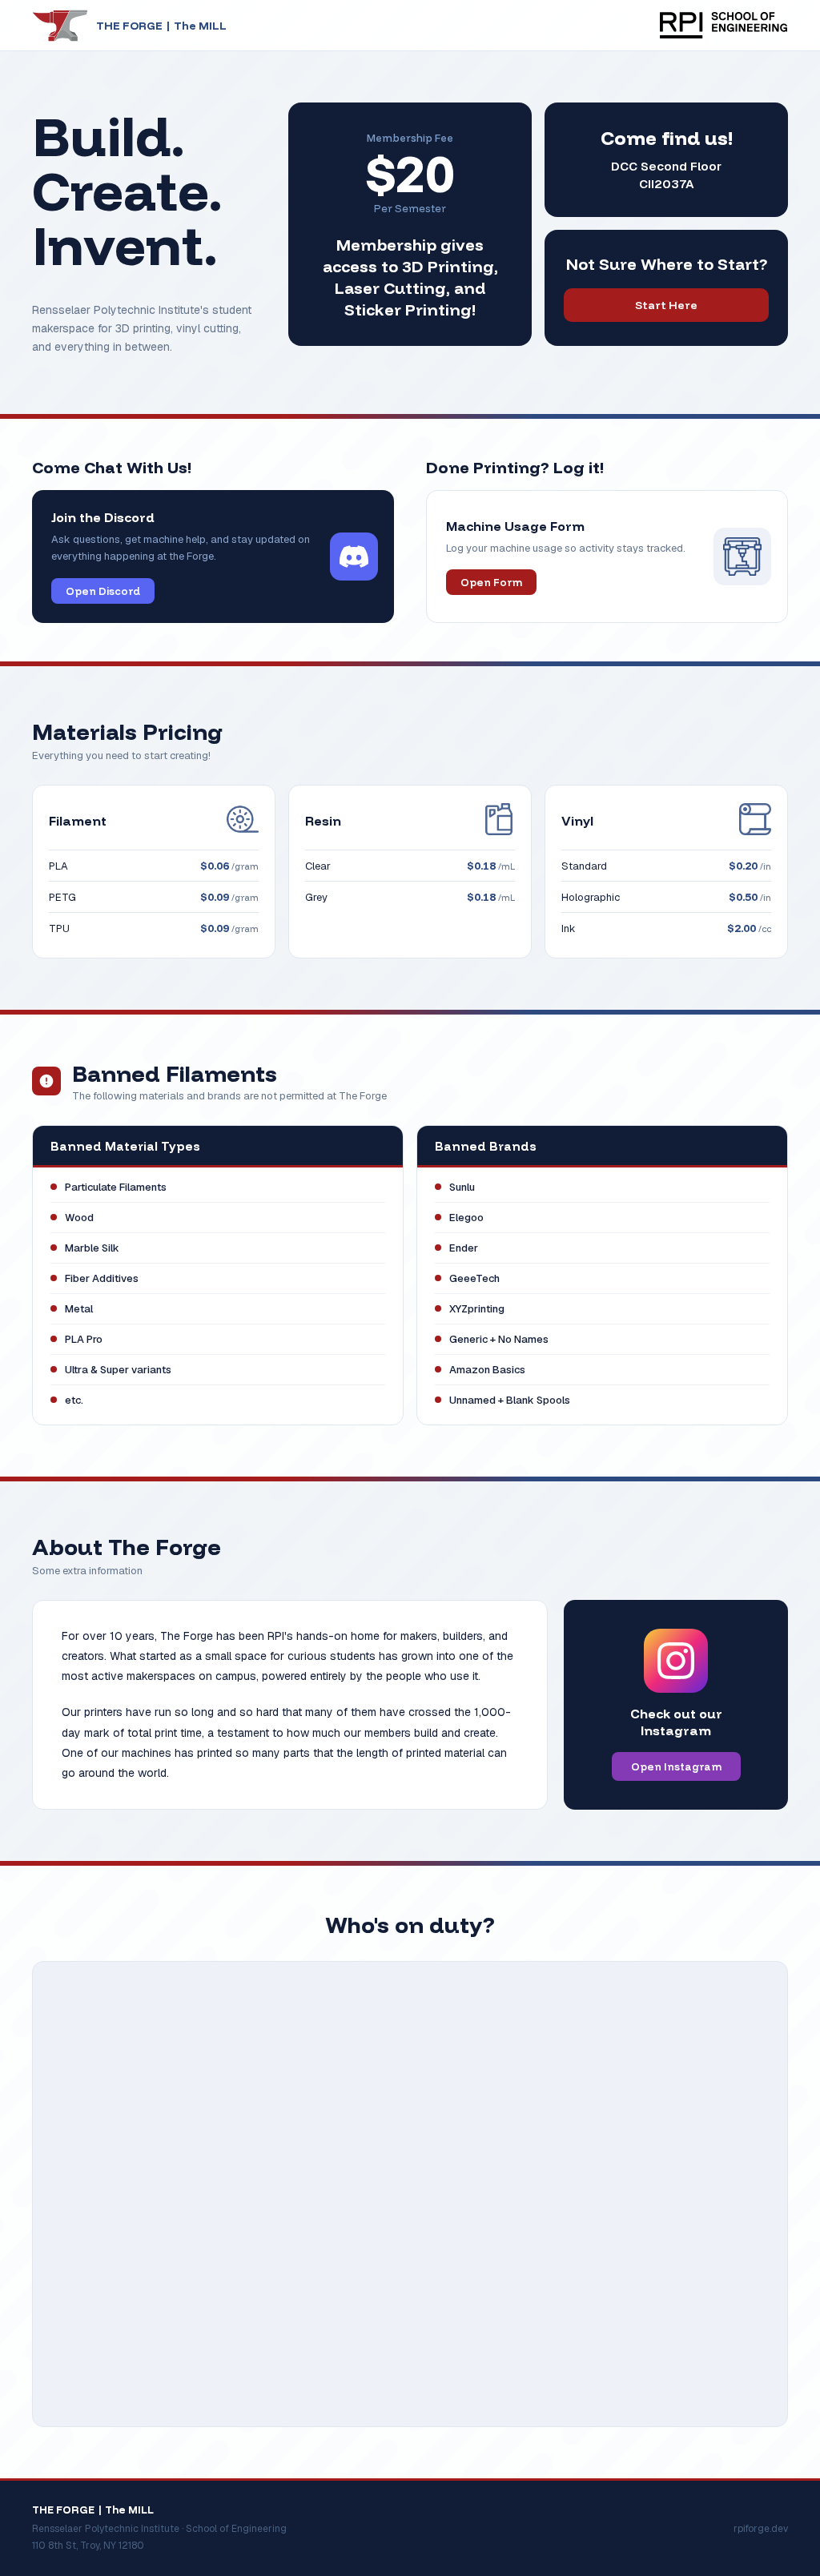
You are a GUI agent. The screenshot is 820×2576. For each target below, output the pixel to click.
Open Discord (103, 591)
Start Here (666, 305)
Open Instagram (676, 1766)
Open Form (491, 582)
